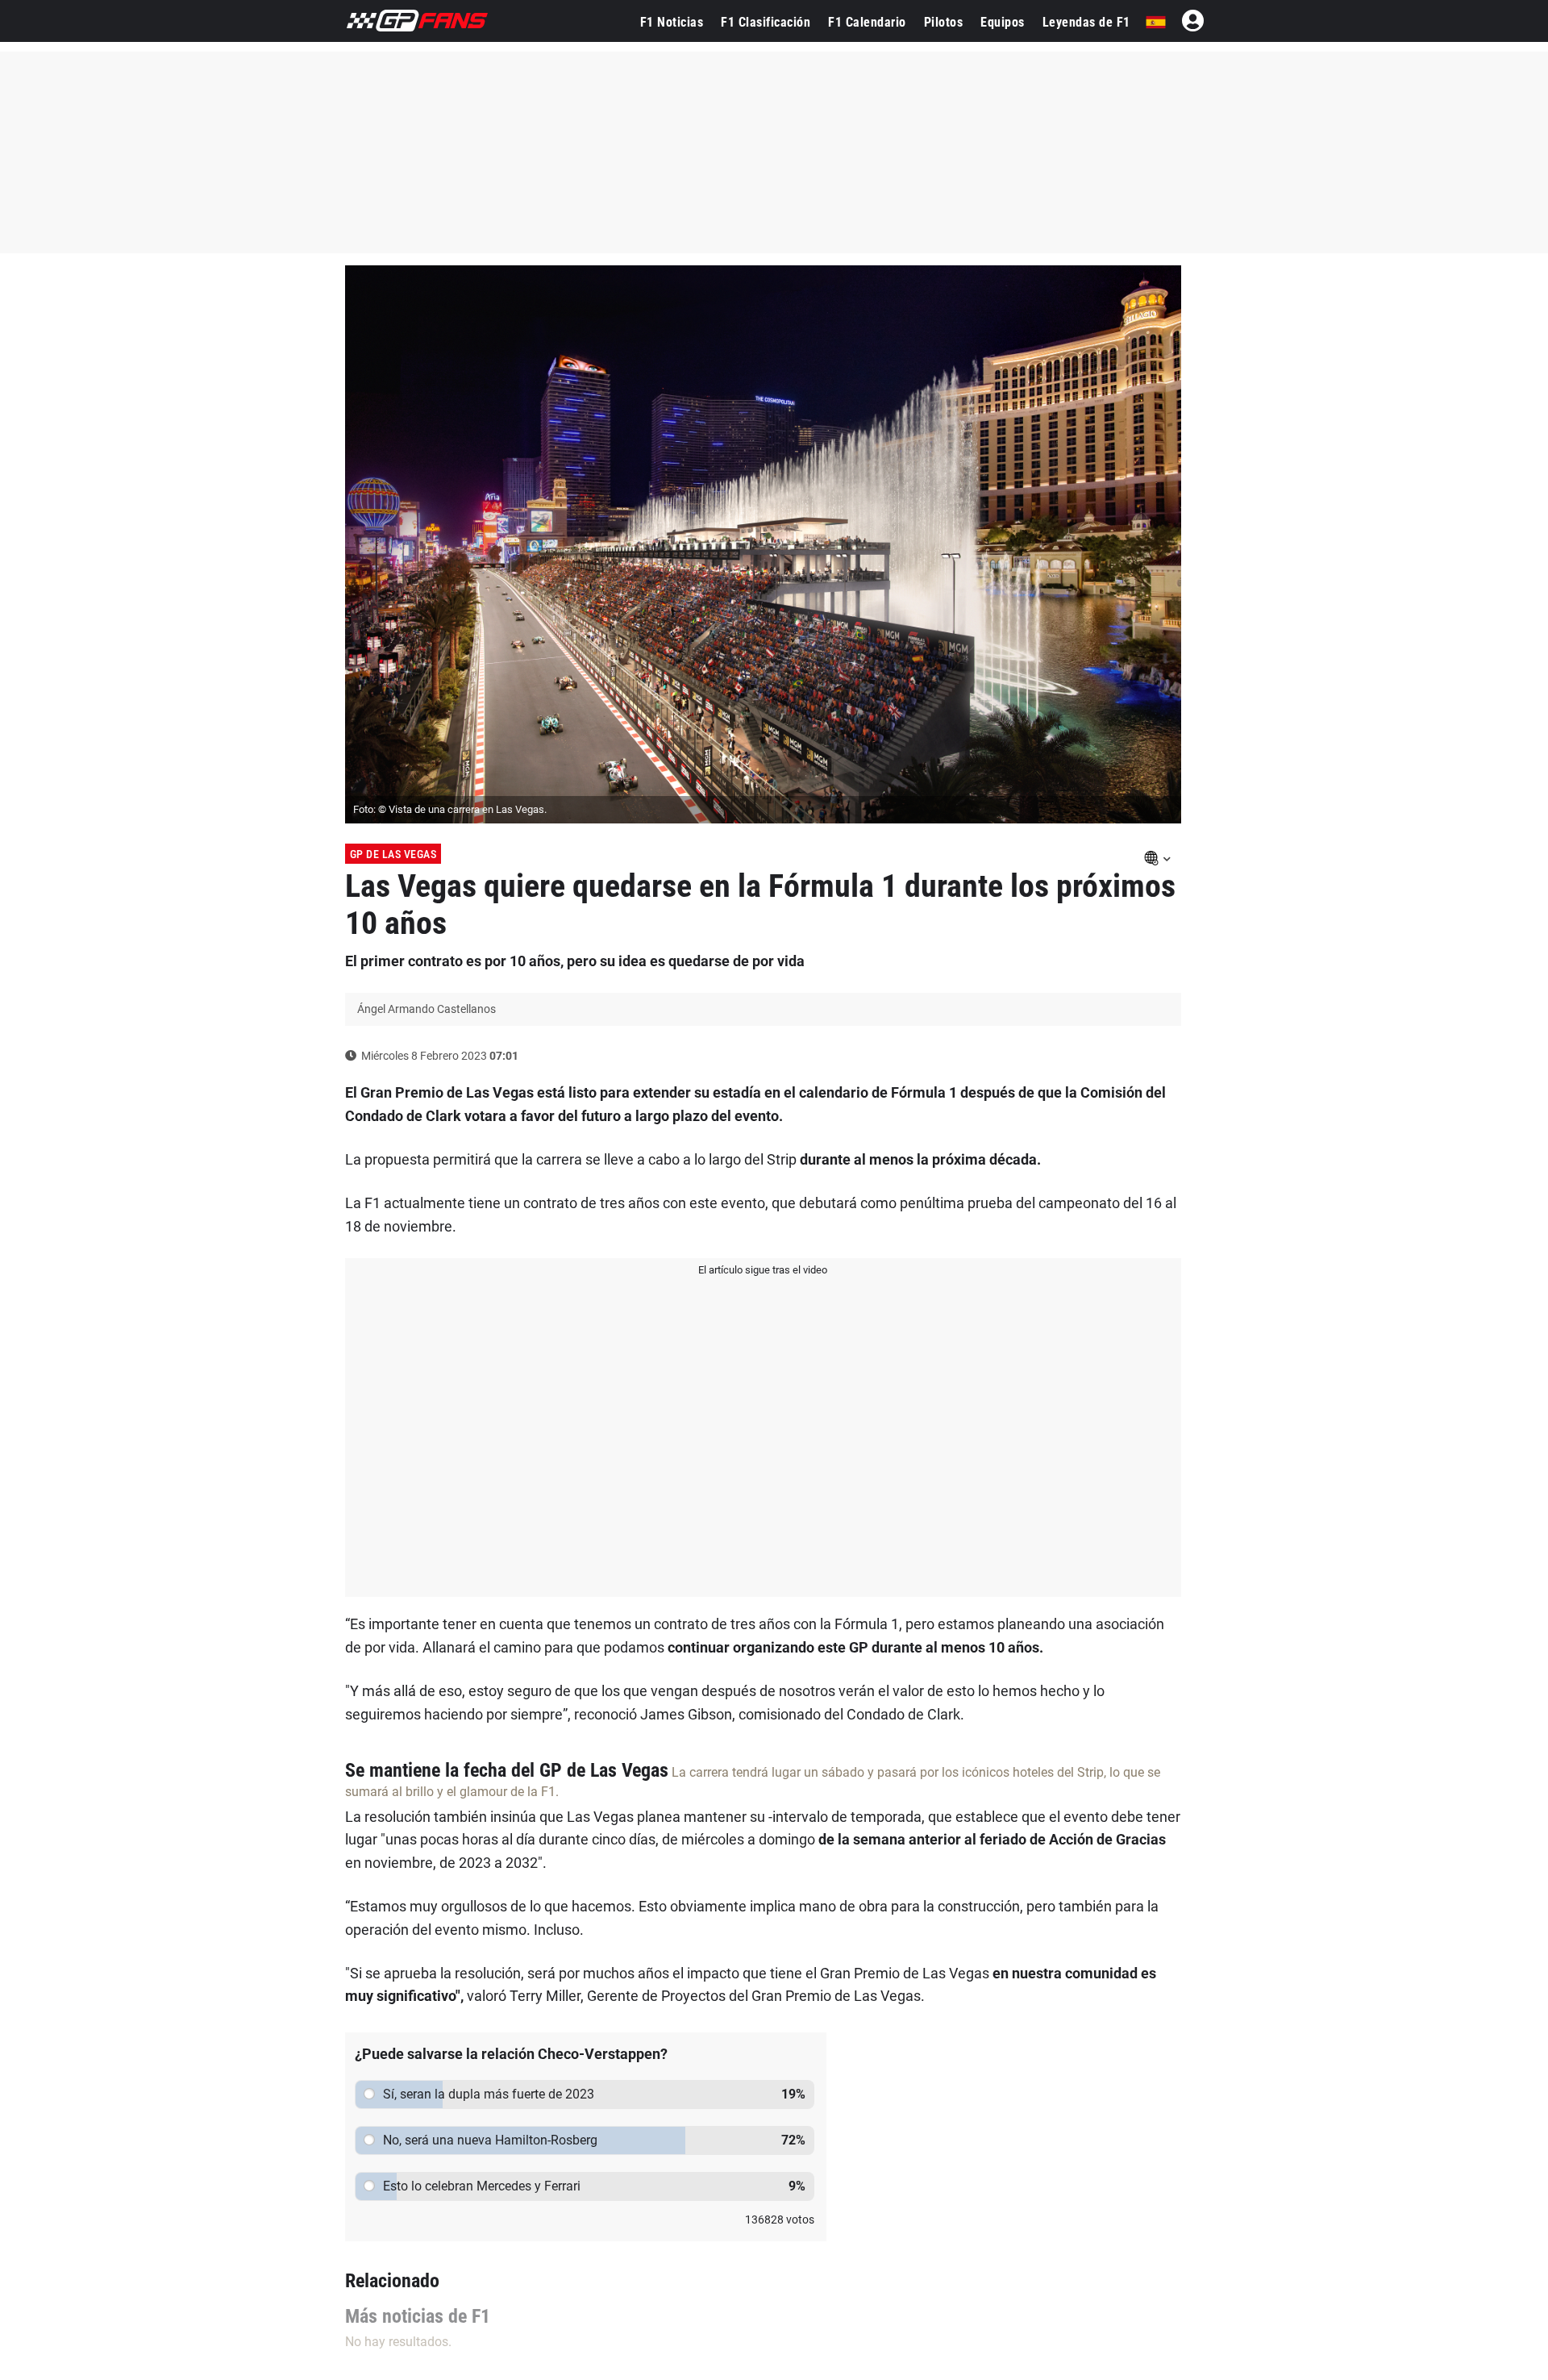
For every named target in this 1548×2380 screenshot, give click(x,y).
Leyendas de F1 (1086, 22)
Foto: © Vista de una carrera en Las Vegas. (450, 809)
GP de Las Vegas (393, 854)
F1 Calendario (867, 22)
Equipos (1003, 22)
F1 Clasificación (766, 22)
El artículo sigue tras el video (763, 1270)
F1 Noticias (672, 22)
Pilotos (944, 22)
